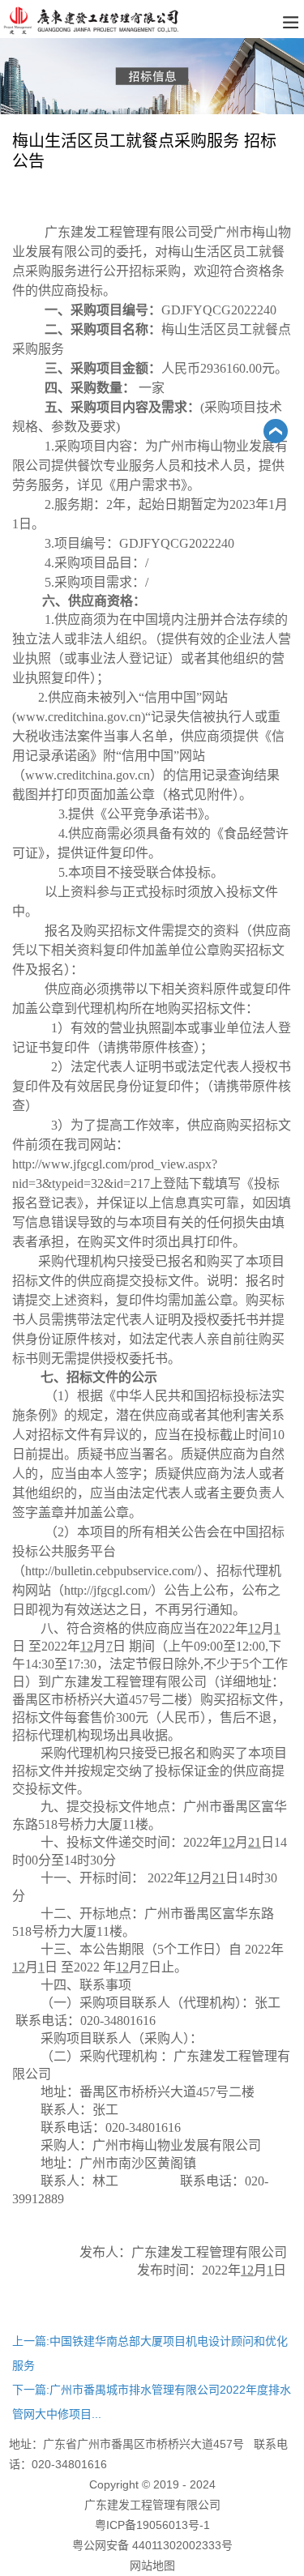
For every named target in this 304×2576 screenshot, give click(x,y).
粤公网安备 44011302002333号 (152, 2545)
